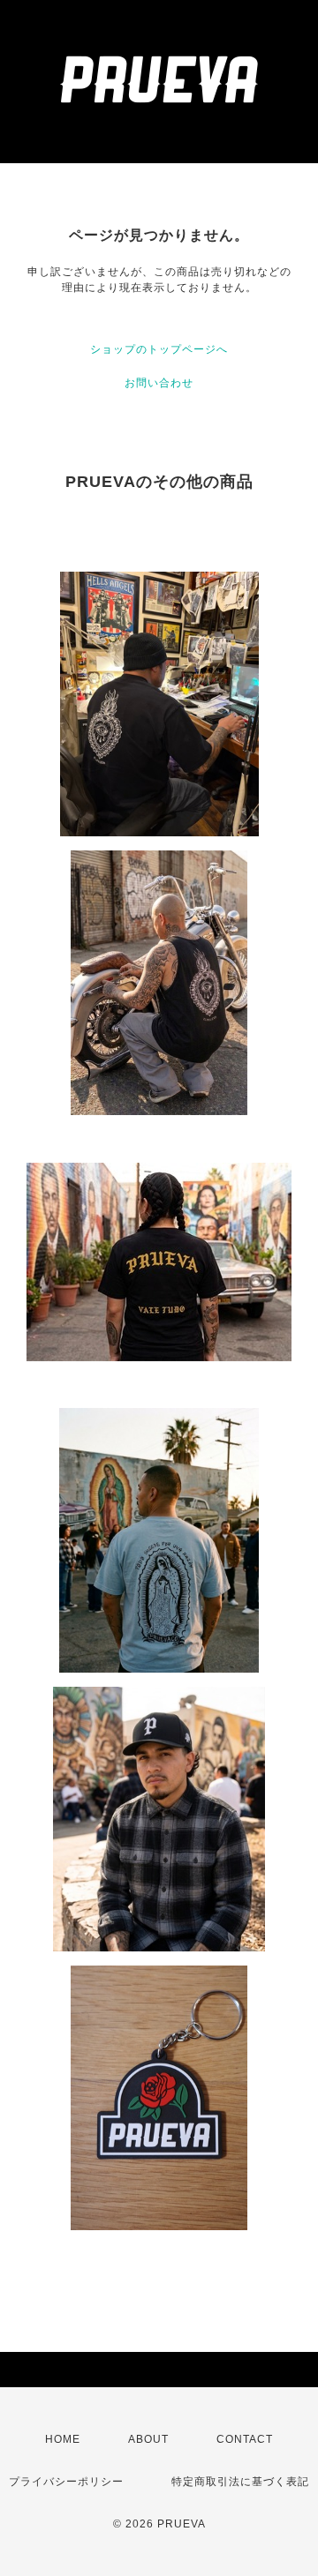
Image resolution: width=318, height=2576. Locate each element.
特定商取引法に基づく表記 (240, 2482)
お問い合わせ (159, 383)
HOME (63, 2439)
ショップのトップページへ (159, 349)
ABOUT (148, 2439)
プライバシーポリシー (66, 2482)
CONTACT (245, 2439)
